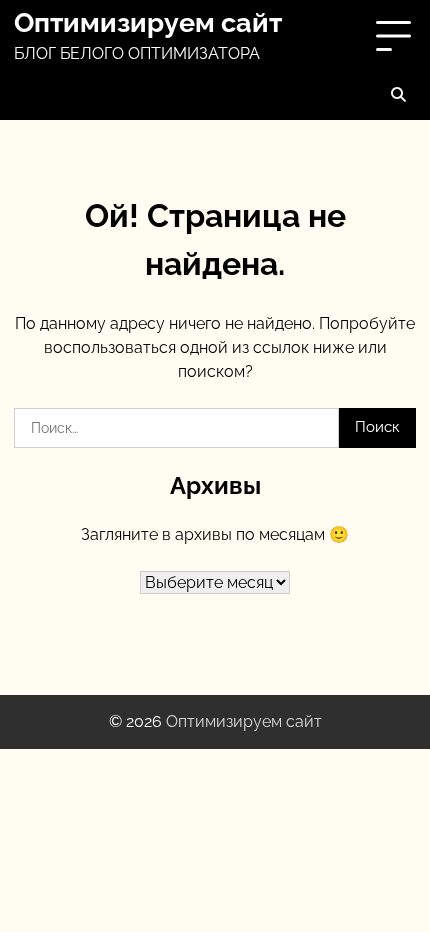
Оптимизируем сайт (148, 22)
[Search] (398, 94)
